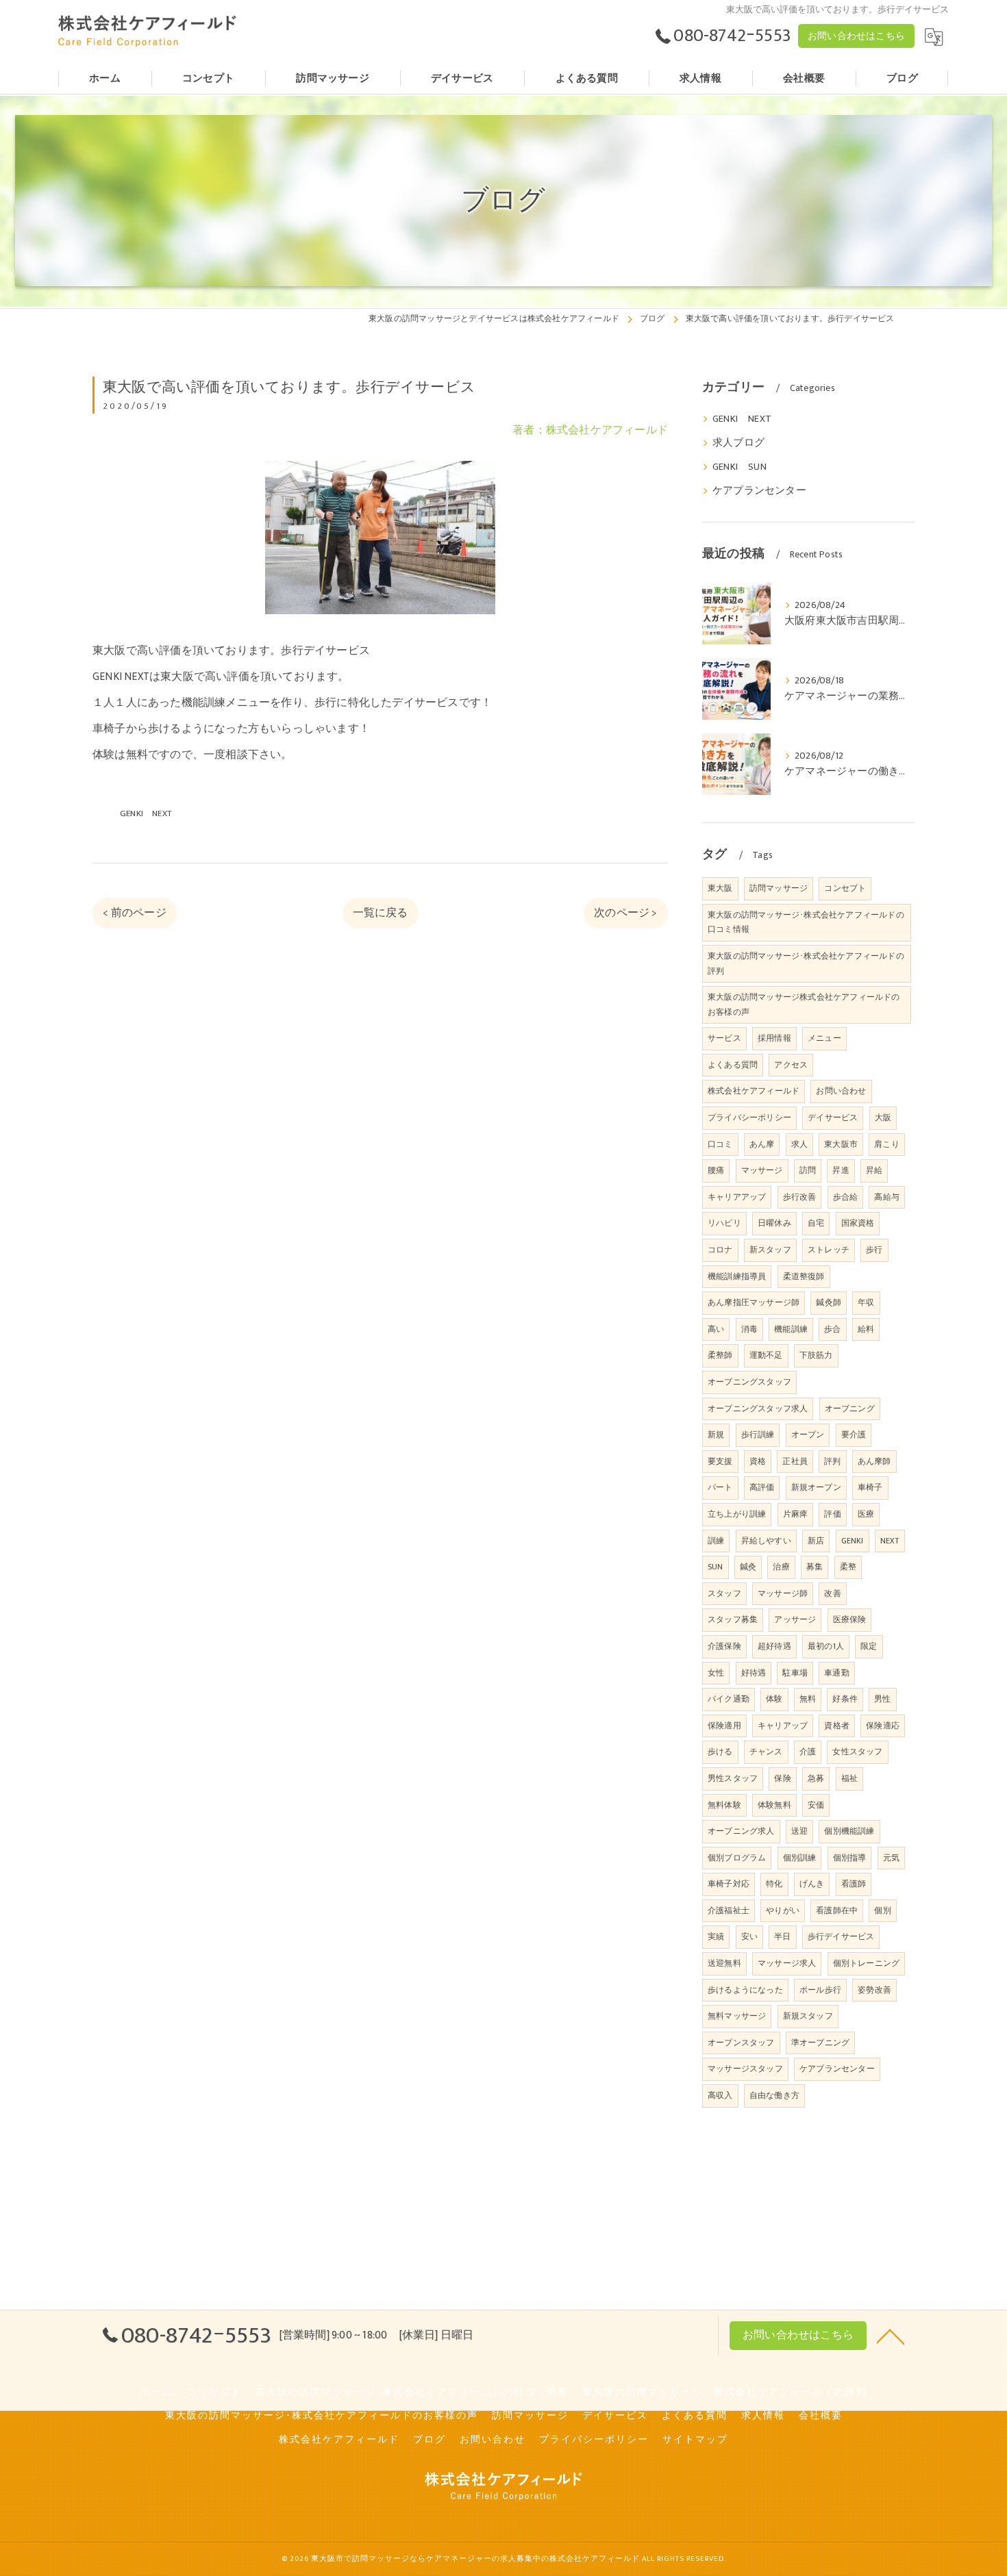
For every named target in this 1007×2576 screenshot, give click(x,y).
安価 (816, 1805)
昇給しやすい (766, 1541)
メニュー (824, 1038)
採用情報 (774, 1038)
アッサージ (795, 1619)
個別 (882, 1910)
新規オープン (816, 1487)
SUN (716, 1567)
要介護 (854, 1435)
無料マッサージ (737, 2016)
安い (749, 1936)
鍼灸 (748, 1567)
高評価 (762, 1487)
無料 (808, 1699)
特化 (774, 1884)
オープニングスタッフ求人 (758, 1409)
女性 (716, 1673)
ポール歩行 (820, 1990)
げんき (812, 1884)
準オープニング (820, 2043)
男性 (882, 1699)
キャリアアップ (737, 1197)
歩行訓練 (758, 1435)
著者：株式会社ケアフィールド (590, 430)
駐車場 (795, 1673)
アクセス (791, 1065)
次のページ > (625, 913)
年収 (866, 1302)
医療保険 (850, 1619)
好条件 (845, 1699)
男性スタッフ (733, 1778)
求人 (799, 1144)
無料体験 (724, 1805)
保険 (782, 1778)
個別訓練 (800, 1858)
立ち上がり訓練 (737, 1514)
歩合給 (846, 1197)
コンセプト (845, 888)
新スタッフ (770, 1250)
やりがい (783, 1910)
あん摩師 (874, 1461)
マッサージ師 (783, 1593)
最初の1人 (826, 1646)
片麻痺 (796, 1514)
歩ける (720, 1752)
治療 (781, 1567)
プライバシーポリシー (749, 1117)
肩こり (887, 1144)
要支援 (720, 1461)
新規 (716, 1435)
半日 (782, 1936)
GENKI (853, 1541)
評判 (832, 1461)
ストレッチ (829, 1250)
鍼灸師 (829, 1302)
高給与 (887, 1197)
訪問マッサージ (779, 888)
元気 (891, 1858)
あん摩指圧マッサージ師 (754, 1302)
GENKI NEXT (146, 813)
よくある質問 (733, 1065)
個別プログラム (737, 1858)
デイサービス (833, 1117)
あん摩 (762, 1144)
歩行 (874, 1250)
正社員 (795, 1461)
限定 (869, 1646)
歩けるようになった (745, 1990)
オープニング (850, 1409)
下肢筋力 (816, 1355)
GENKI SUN (739, 467)
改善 (832, 1593)
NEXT (890, 1541)
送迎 (799, 1831)
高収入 (720, 2095)
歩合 (832, 1329)
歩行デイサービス (841, 1936)
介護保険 (724, 1646)
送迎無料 (724, 1963)
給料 (866, 1329)
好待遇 (754, 1673)
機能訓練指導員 (737, 1276)
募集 (815, 1567)
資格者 (837, 1726)
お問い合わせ (841, 1091)
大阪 (883, 1117)
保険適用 (724, 1726)
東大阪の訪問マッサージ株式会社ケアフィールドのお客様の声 (804, 1005)
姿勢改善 (874, 1990)
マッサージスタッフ (745, 2069)
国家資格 (858, 1223)
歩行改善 (800, 1197)
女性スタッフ (857, 1752)
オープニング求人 (741, 1831)
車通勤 (837, 1673)
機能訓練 (791, 1329)
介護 (808, 1752)
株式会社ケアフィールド (754, 1091)
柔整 (848, 1567)
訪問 (808, 1170)
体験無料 (774, 1805)
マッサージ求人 (787, 1963)
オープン (808, 1435)
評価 (832, 1514)
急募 (816, 1778)
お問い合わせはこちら (856, 36)
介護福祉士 (729, 1910)
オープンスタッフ (741, 2043)
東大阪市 (841, 1144)
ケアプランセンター (759, 491)
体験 (774, 1699)
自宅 (816, 1223)
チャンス (766, 1752)
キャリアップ (783, 1726)
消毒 (749, 1329)
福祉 (849, 1778)
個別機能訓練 (849, 1831)
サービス (724, 1038)
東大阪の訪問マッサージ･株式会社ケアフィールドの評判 (806, 963)
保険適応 (883, 1726)
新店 (816, 1541)
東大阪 (720, 888)
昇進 (841, 1170)
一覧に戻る (381, 913)
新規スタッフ (808, 2016)
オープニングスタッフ (749, 1382)
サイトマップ (695, 2440)
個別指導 (850, 1858)
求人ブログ (738, 443)
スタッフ (724, 1593)
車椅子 (870, 1487)
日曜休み (774, 1223)
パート (720, 1487)
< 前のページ (134, 913)
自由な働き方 (774, 2095)
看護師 (854, 1884)
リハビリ (724, 1223)
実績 (716, 1936)
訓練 (716, 1541)
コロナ (720, 1250)
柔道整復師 (804, 1276)
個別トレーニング (867, 1963)
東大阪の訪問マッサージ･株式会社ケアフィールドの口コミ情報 (806, 922)
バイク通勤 (729, 1699)
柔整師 (720, 1355)
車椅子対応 (729, 1884)
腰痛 (716, 1170)
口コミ (720, 1144)
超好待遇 (774, 1646)
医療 (866, 1514)
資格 (758, 1461)
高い (716, 1329)
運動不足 (766, 1355)
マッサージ (762, 1170)
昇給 (874, 1170)
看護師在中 (837, 1910)
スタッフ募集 (733, 1619)
